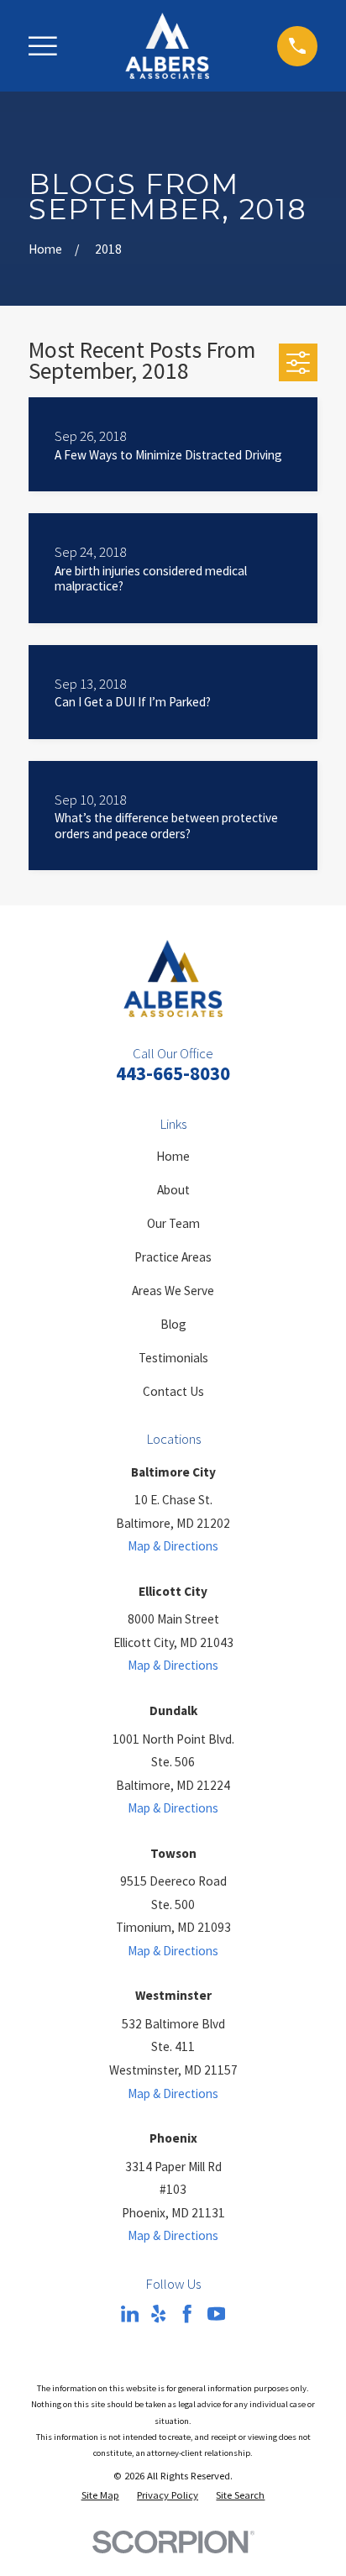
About (173, 1190)
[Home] (167, 46)
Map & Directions (173, 1546)
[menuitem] (100, 2495)
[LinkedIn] (130, 2314)
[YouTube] (216, 2314)
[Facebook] (187, 2314)
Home (173, 1156)
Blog (173, 1324)
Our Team (173, 1223)
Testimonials (173, 1358)
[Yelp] (158, 2314)
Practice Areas (173, 1257)
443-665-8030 (173, 1073)
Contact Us (173, 1391)
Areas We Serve (173, 1291)
